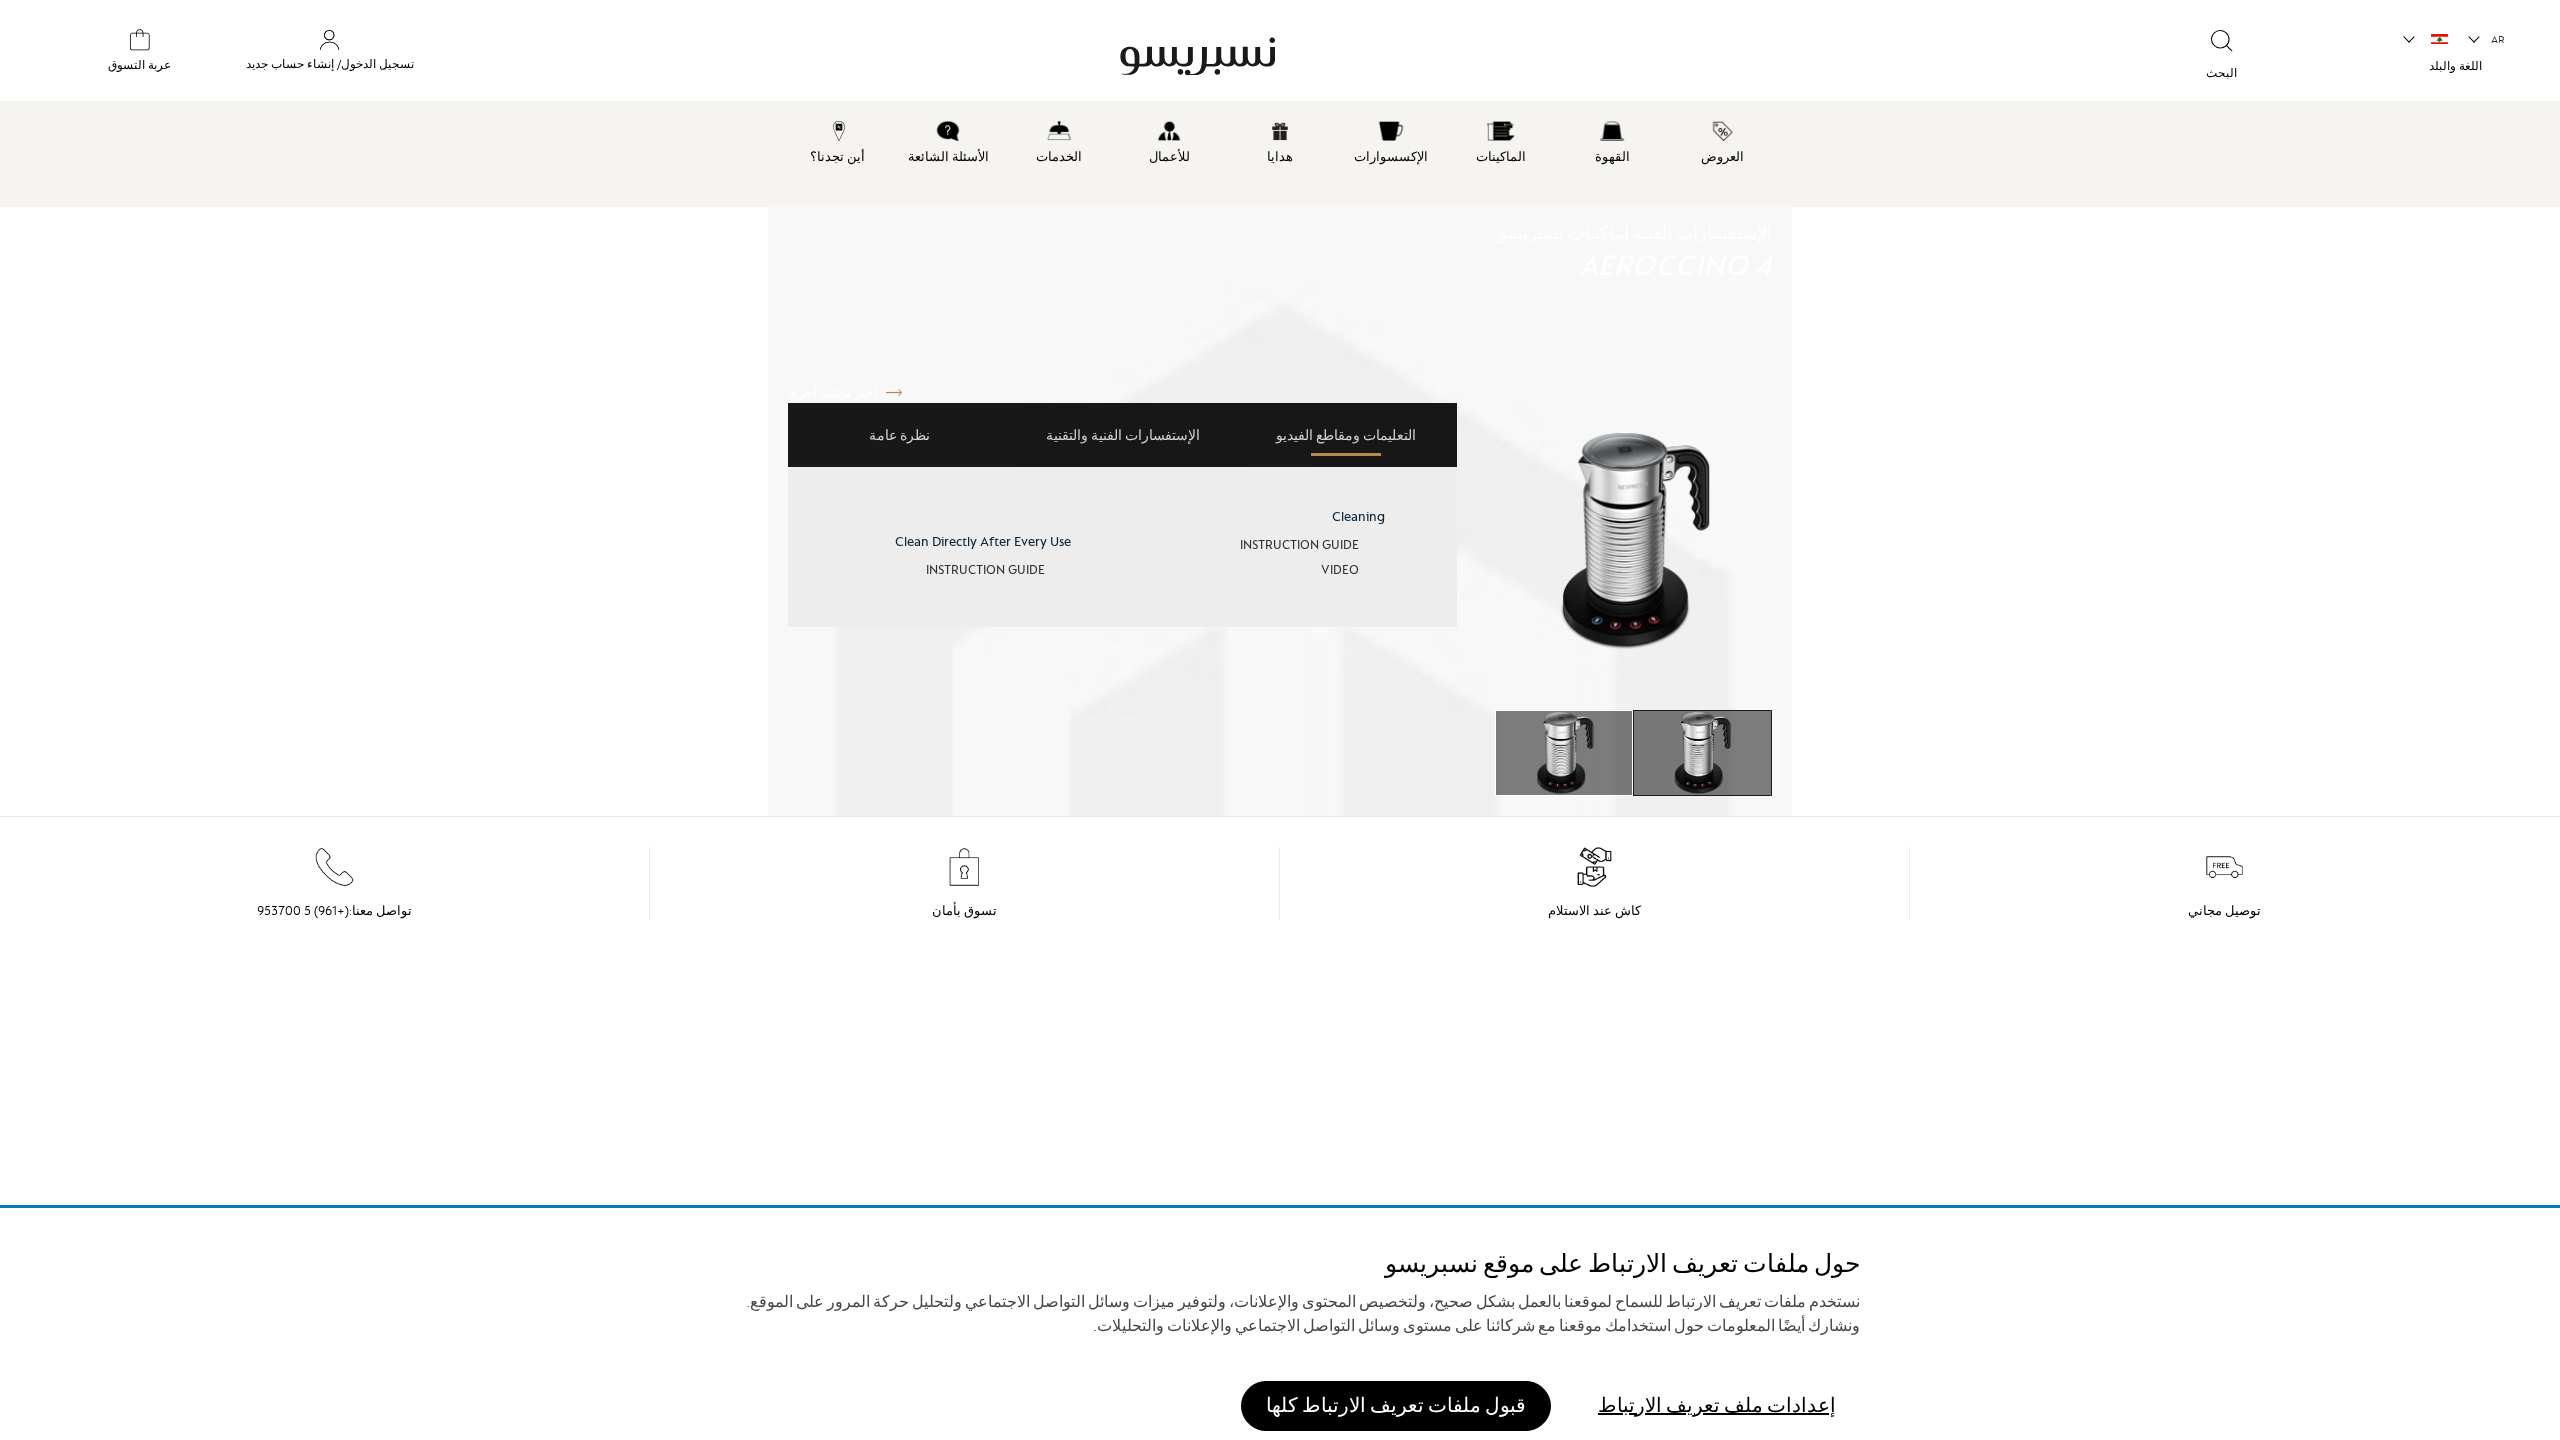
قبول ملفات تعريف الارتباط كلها (1396, 1404)
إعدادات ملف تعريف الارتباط (1717, 1404)
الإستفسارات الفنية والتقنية (1123, 435)
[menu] (1280, 154)
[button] (2487, 40)
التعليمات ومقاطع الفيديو (1346, 435)
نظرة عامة (899, 435)
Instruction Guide (1299, 544)
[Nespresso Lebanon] (1459, 54)
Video (1340, 569)
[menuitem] (1722, 139)
